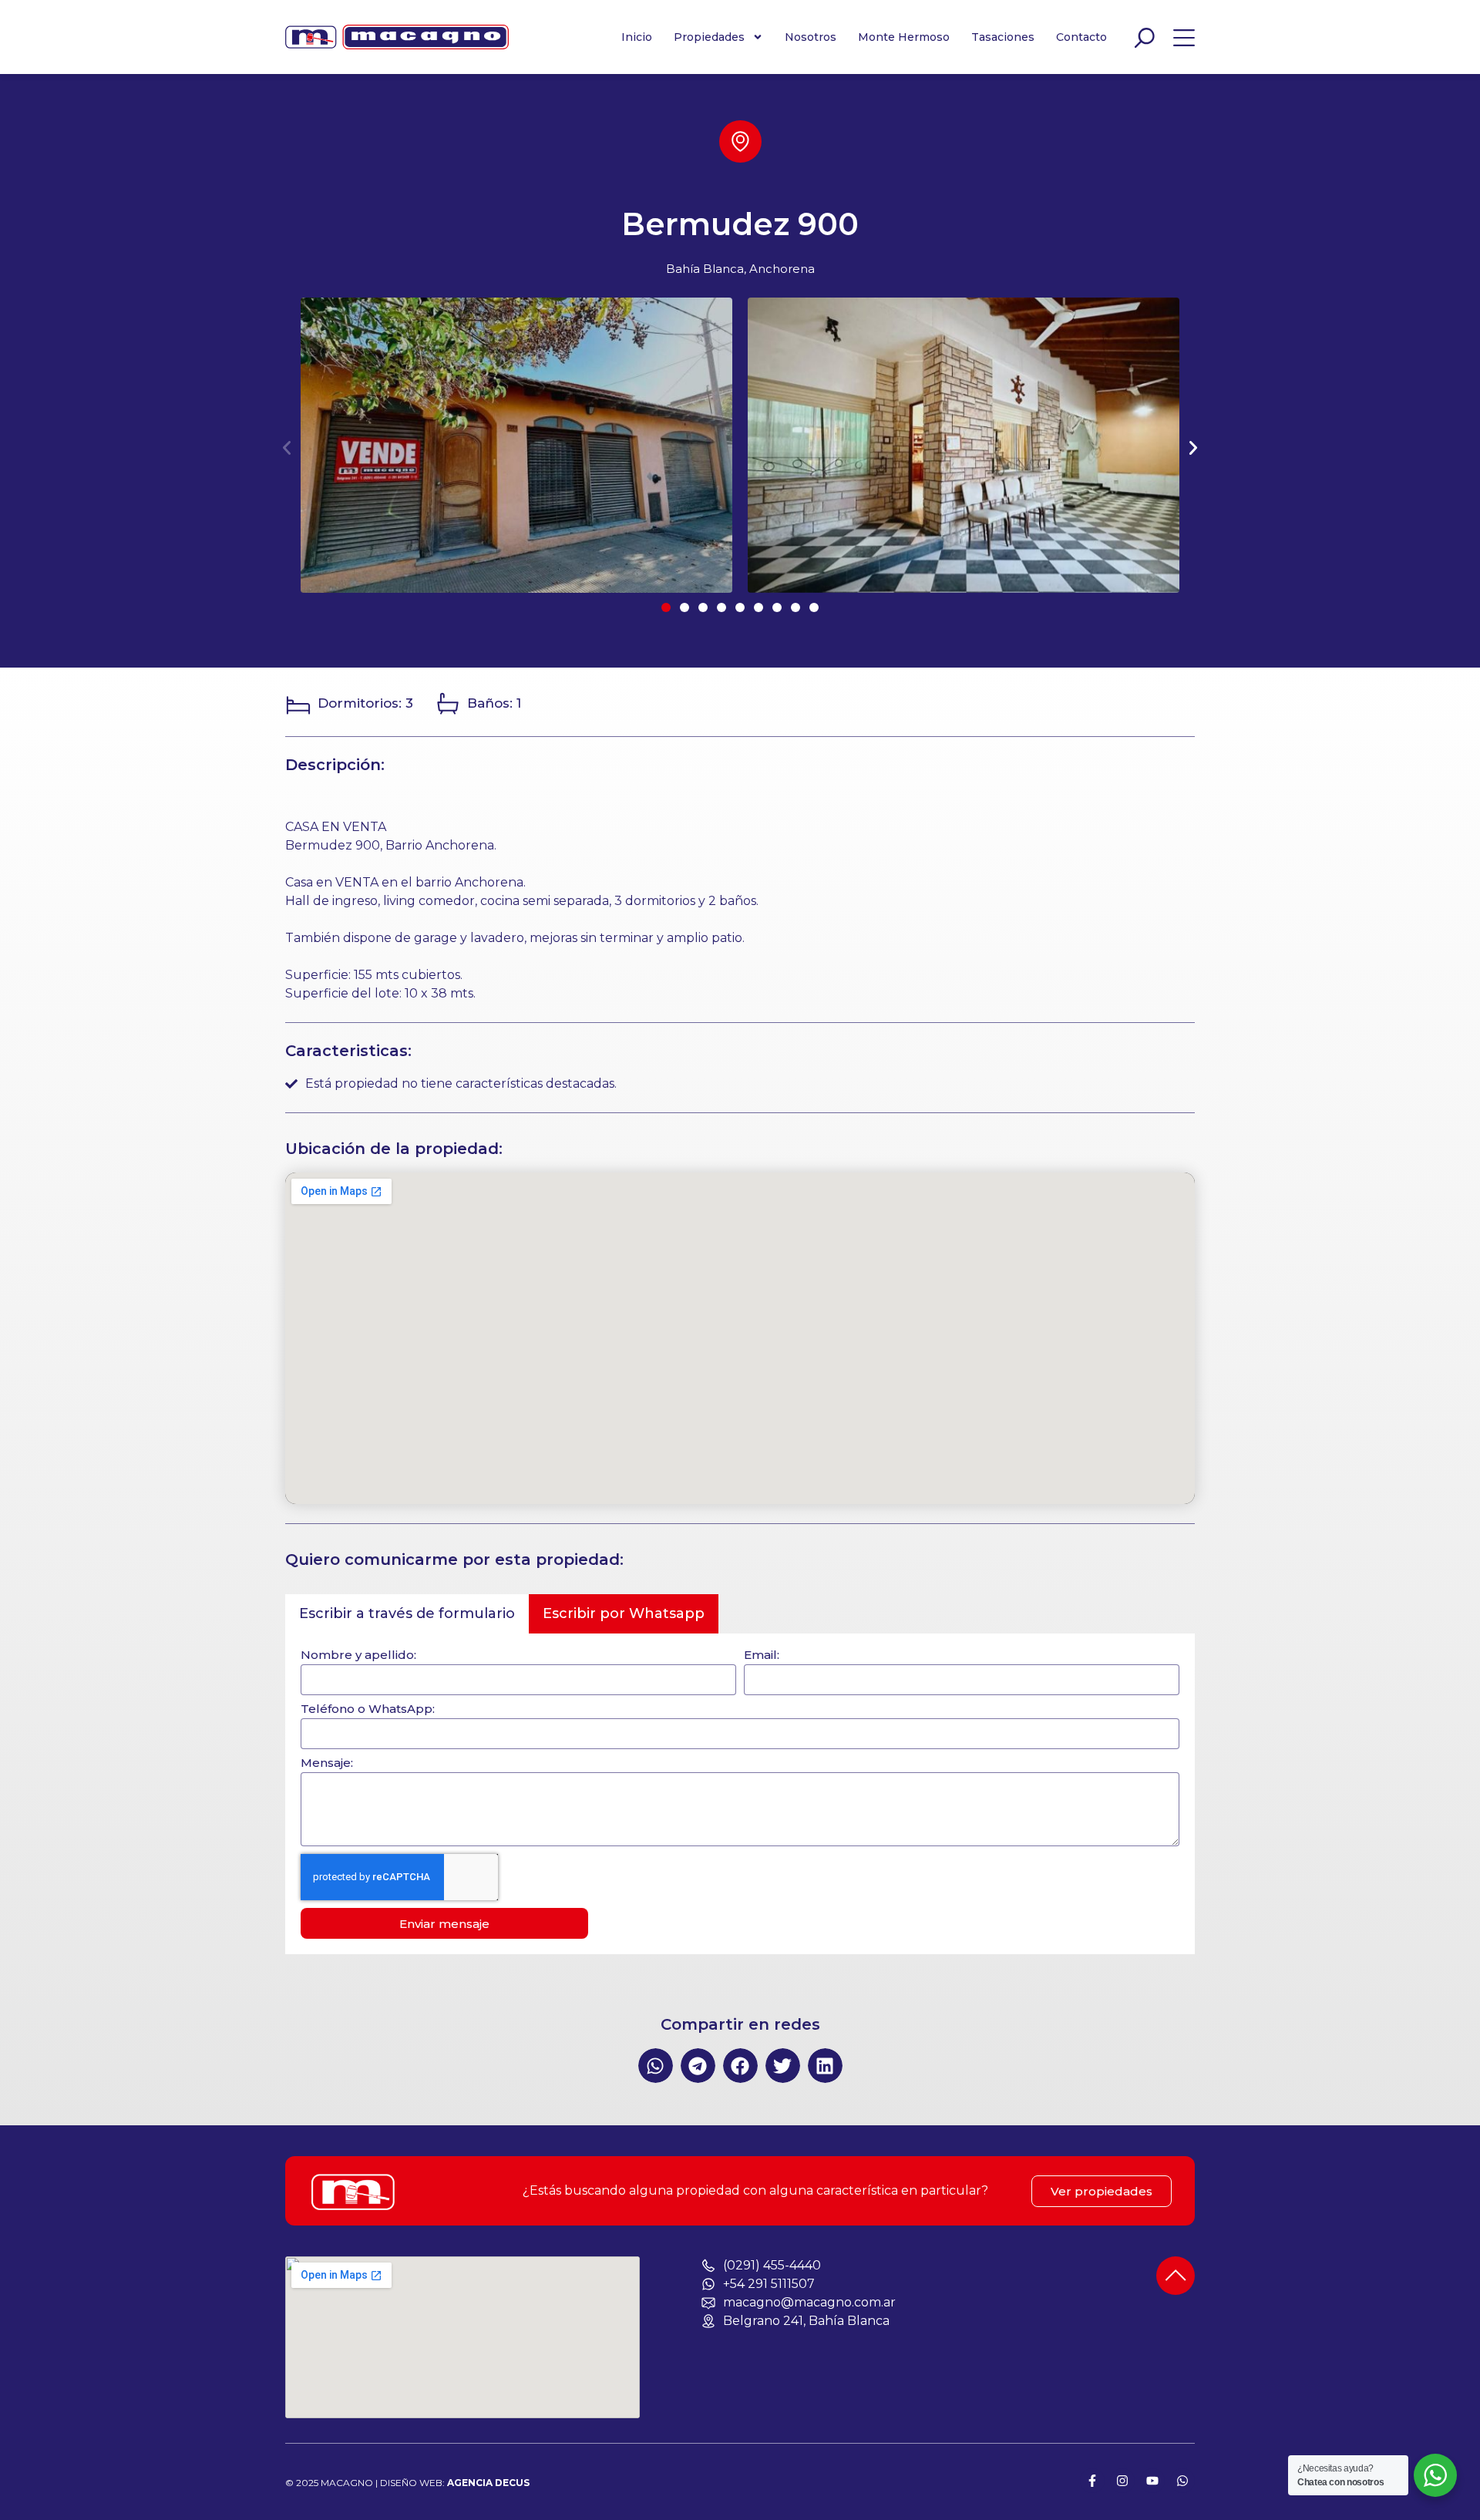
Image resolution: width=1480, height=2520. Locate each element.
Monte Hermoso (904, 37)
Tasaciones (1003, 37)
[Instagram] (1122, 2481)
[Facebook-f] (1092, 2481)
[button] (287, 448)
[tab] (407, 1614)
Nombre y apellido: (358, 1655)
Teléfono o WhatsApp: (368, 1709)
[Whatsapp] (1182, 2481)
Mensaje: (327, 1763)
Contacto (1081, 37)
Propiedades (709, 37)
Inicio (637, 37)
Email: (762, 1655)
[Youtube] (1152, 2481)
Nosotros (811, 37)
